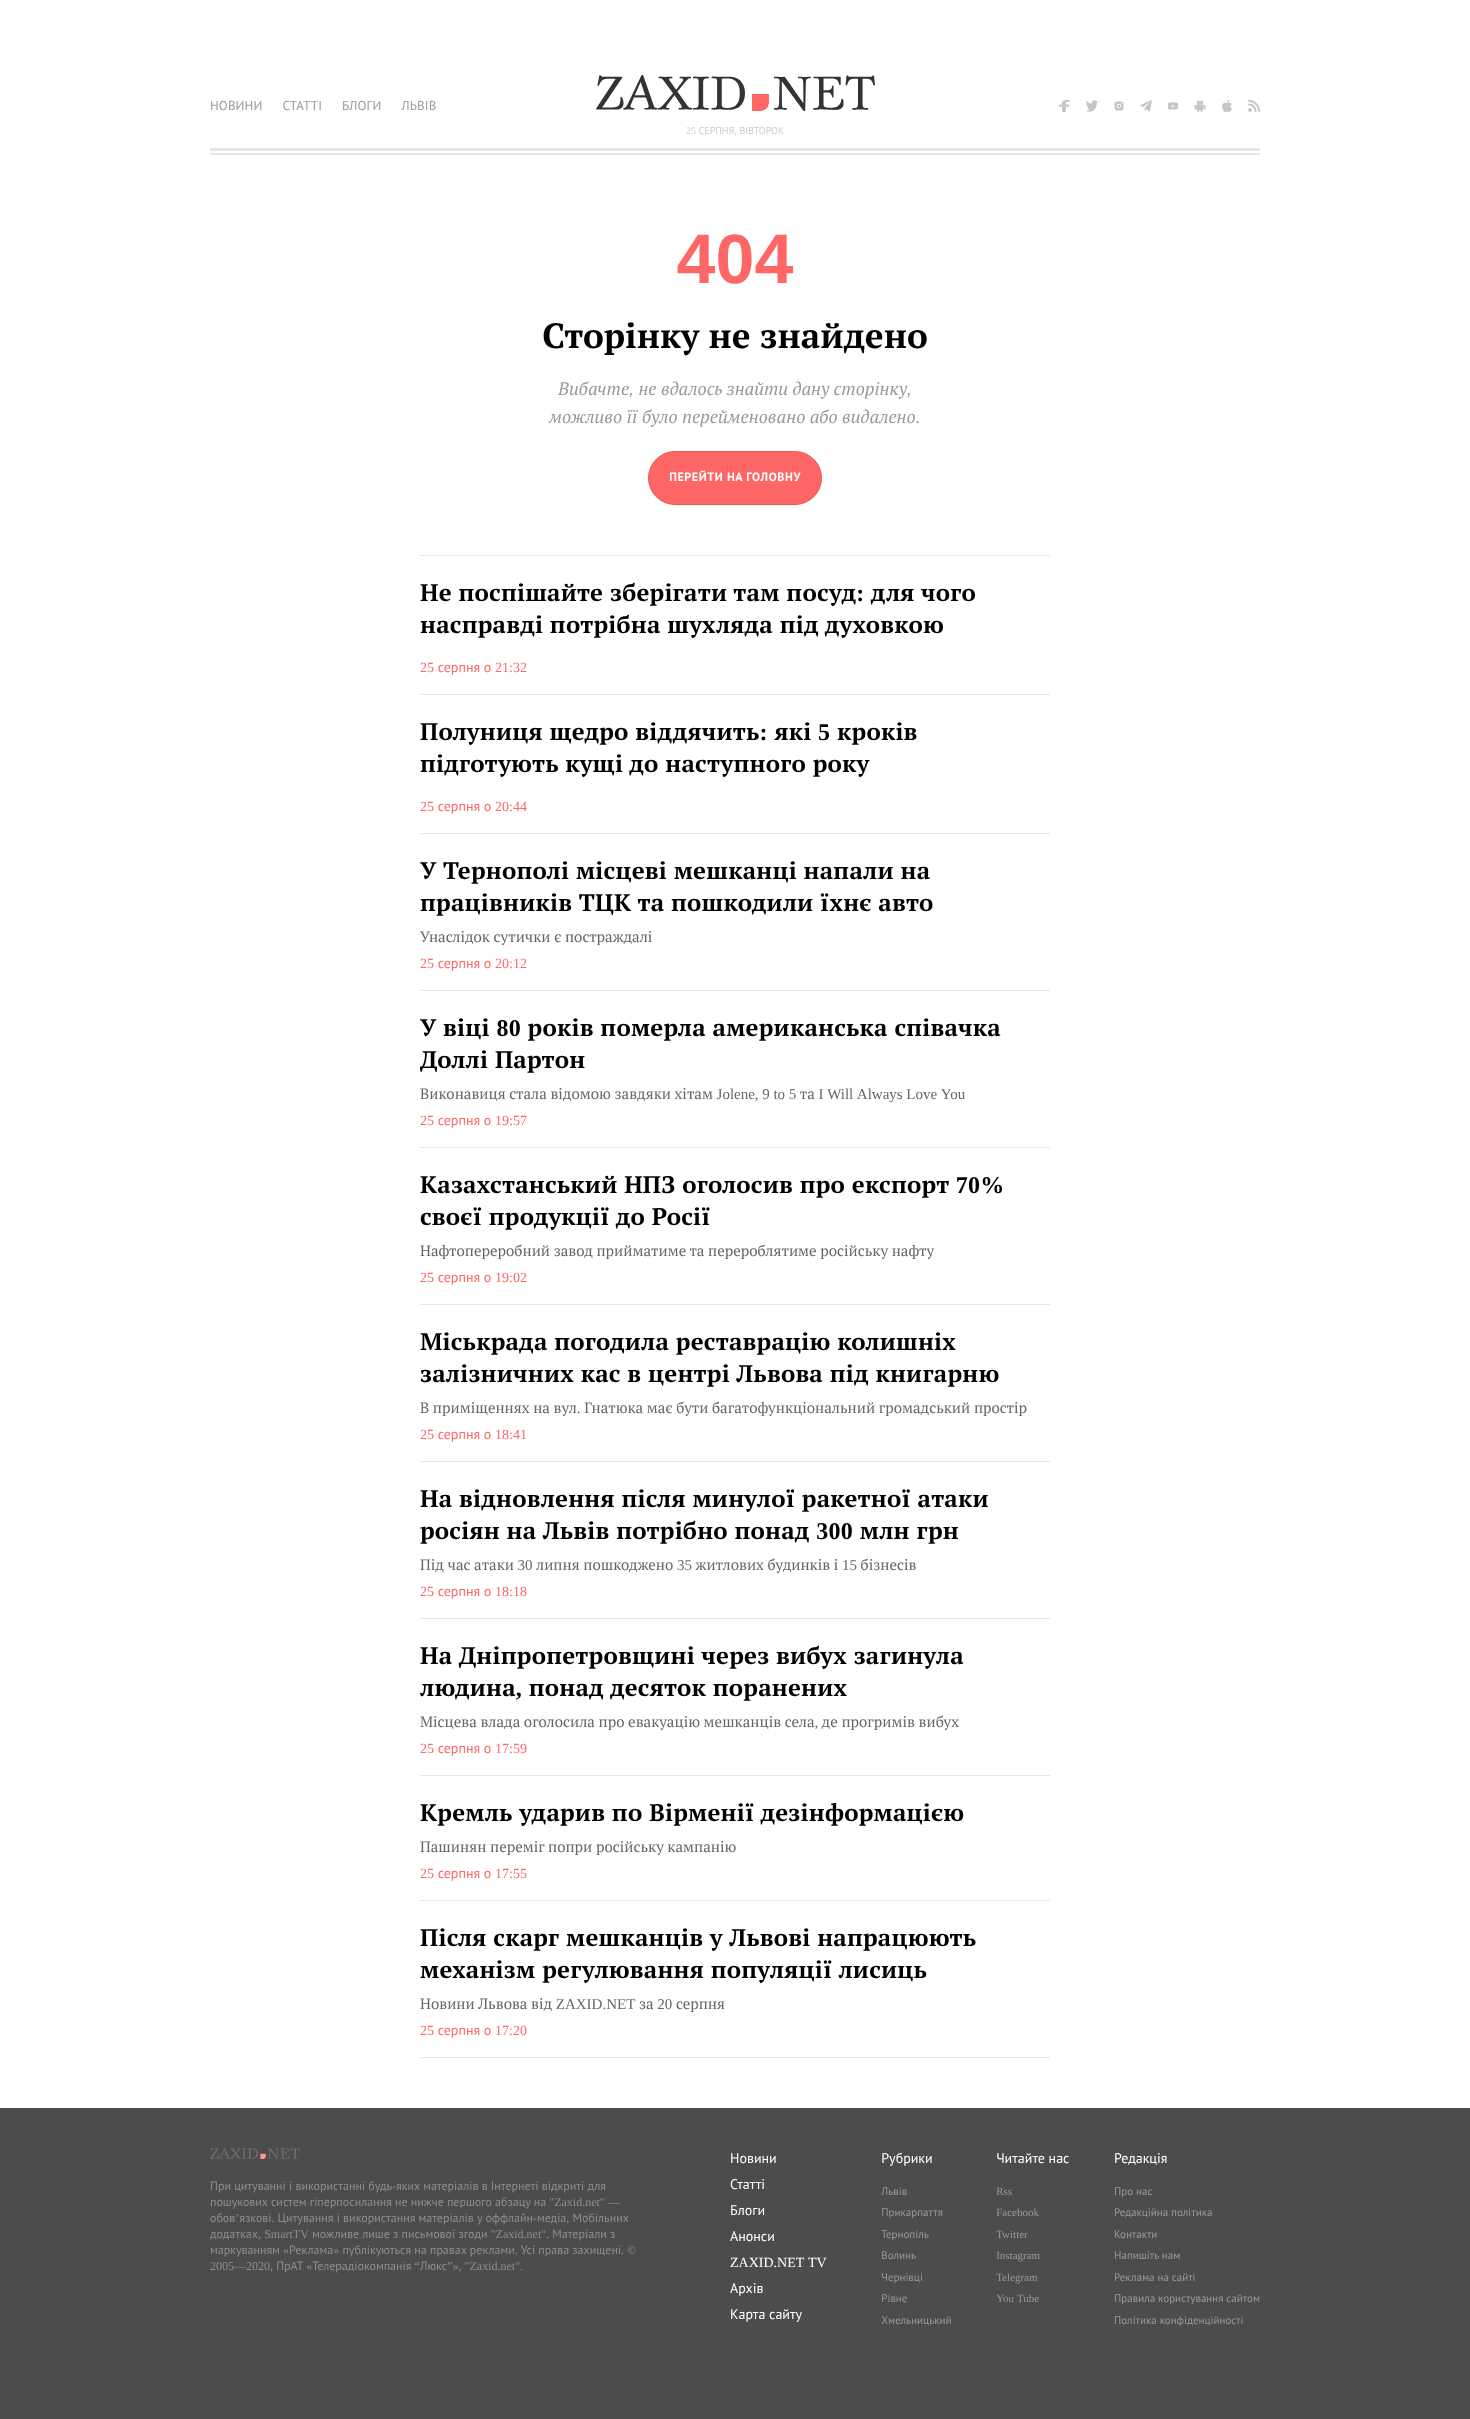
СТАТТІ (302, 105)
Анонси (752, 2236)
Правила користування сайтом (1187, 2299)
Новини (753, 2158)
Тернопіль (905, 2235)
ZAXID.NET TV (778, 2262)
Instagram (1018, 2256)
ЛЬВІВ (418, 105)
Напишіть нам (1147, 2256)
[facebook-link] (1065, 106)
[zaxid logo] (734, 93)
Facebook (1017, 2213)
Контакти (1135, 2235)
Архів (746, 2288)
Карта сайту (766, 2314)
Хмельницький (916, 2321)
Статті (747, 2184)
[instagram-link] (1119, 106)
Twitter (1012, 2235)
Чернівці (902, 2278)
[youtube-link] (1173, 106)
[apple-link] (1227, 106)
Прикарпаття (912, 2213)
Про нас (1133, 2192)
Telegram (1016, 2278)
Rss (1004, 2192)
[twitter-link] (1092, 106)
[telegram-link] (1146, 106)
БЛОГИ (361, 105)
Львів (894, 2192)
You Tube (1017, 2299)
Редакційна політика (1163, 2213)
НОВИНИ (236, 105)
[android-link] (1200, 106)
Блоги (747, 2210)
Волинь (898, 2256)
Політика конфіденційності (1178, 2321)
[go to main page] (735, 478)
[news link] (735, 625)
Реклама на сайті (1155, 2278)
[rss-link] (1254, 106)
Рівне (894, 2299)
